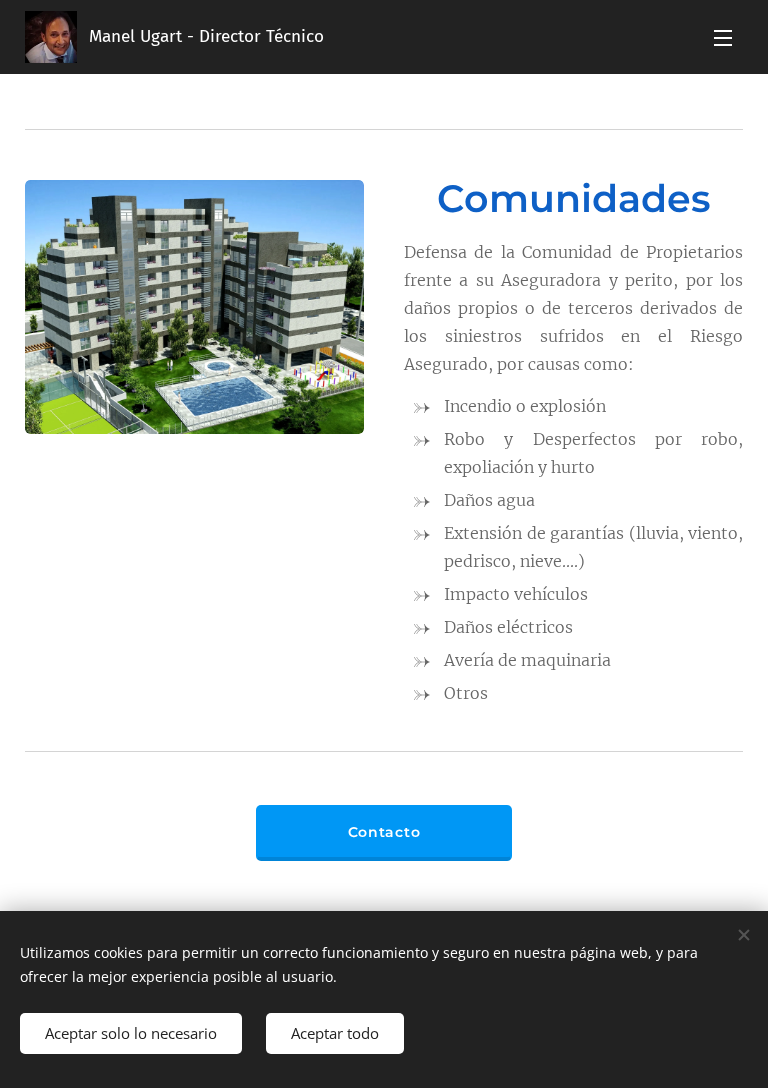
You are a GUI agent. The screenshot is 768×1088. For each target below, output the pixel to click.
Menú (723, 37)
